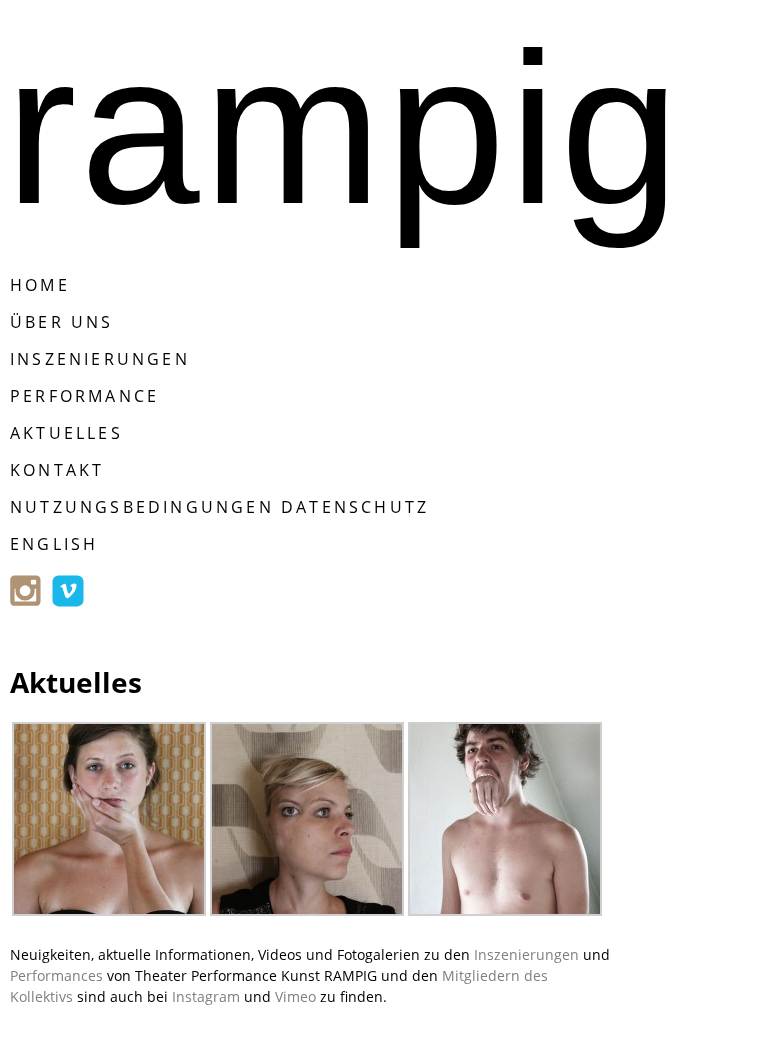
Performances (56, 975)
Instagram (206, 996)
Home (40, 285)
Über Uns (62, 322)
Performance (84, 396)
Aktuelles (66, 433)
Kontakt (57, 470)
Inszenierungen (100, 359)
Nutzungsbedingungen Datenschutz (219, 507)
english (54, 544)
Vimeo (295, 996)
